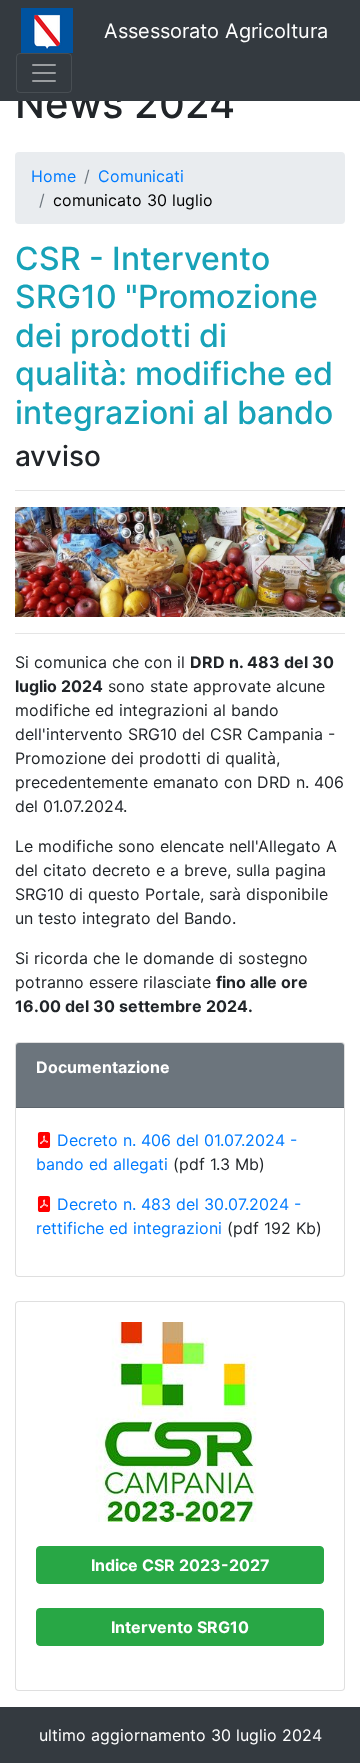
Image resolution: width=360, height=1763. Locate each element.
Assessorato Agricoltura (216, 31)
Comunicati (141, 176)
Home (53, 176)
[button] (180, 1565)
